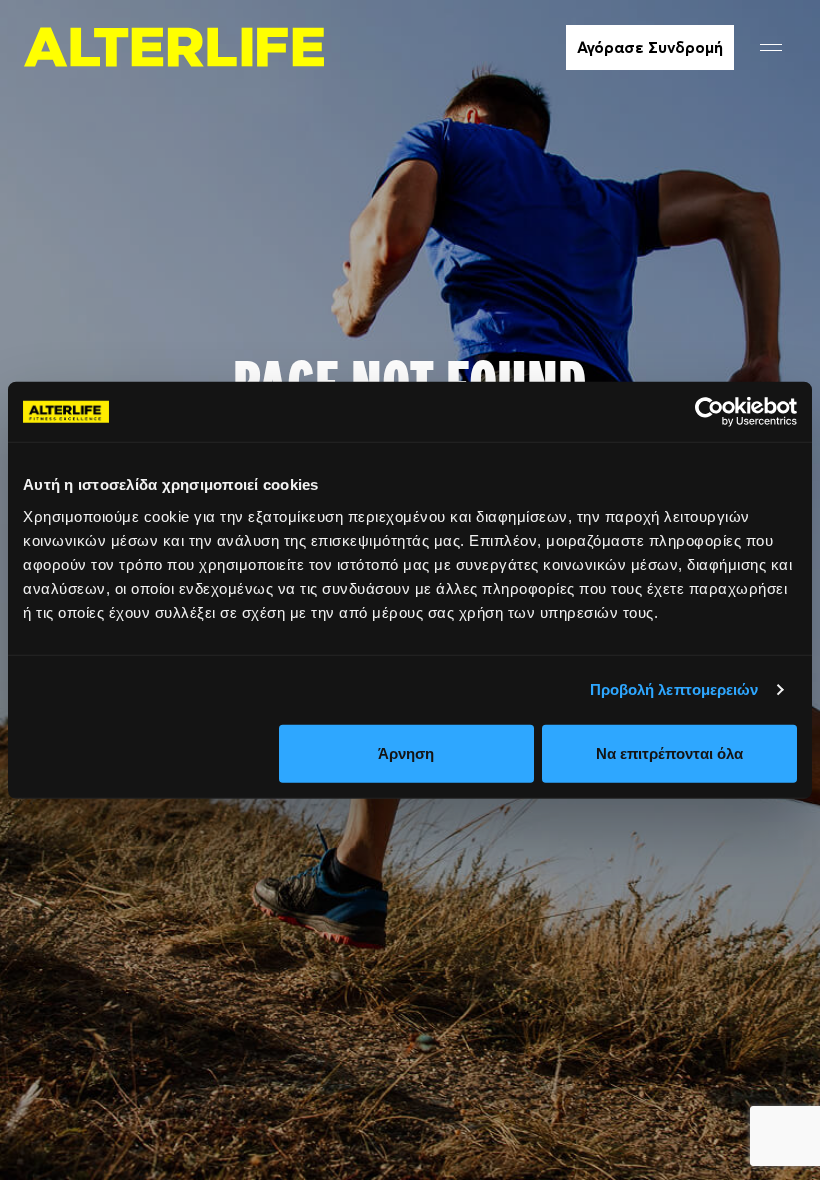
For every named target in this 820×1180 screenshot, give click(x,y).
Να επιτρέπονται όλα (669, 752)
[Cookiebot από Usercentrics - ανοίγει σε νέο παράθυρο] (709, 412)
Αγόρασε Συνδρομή (650, 47)
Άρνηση (406, 752)
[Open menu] (771, 47)
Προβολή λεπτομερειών (674, 689)
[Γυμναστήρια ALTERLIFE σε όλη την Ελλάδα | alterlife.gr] (174, 47)
